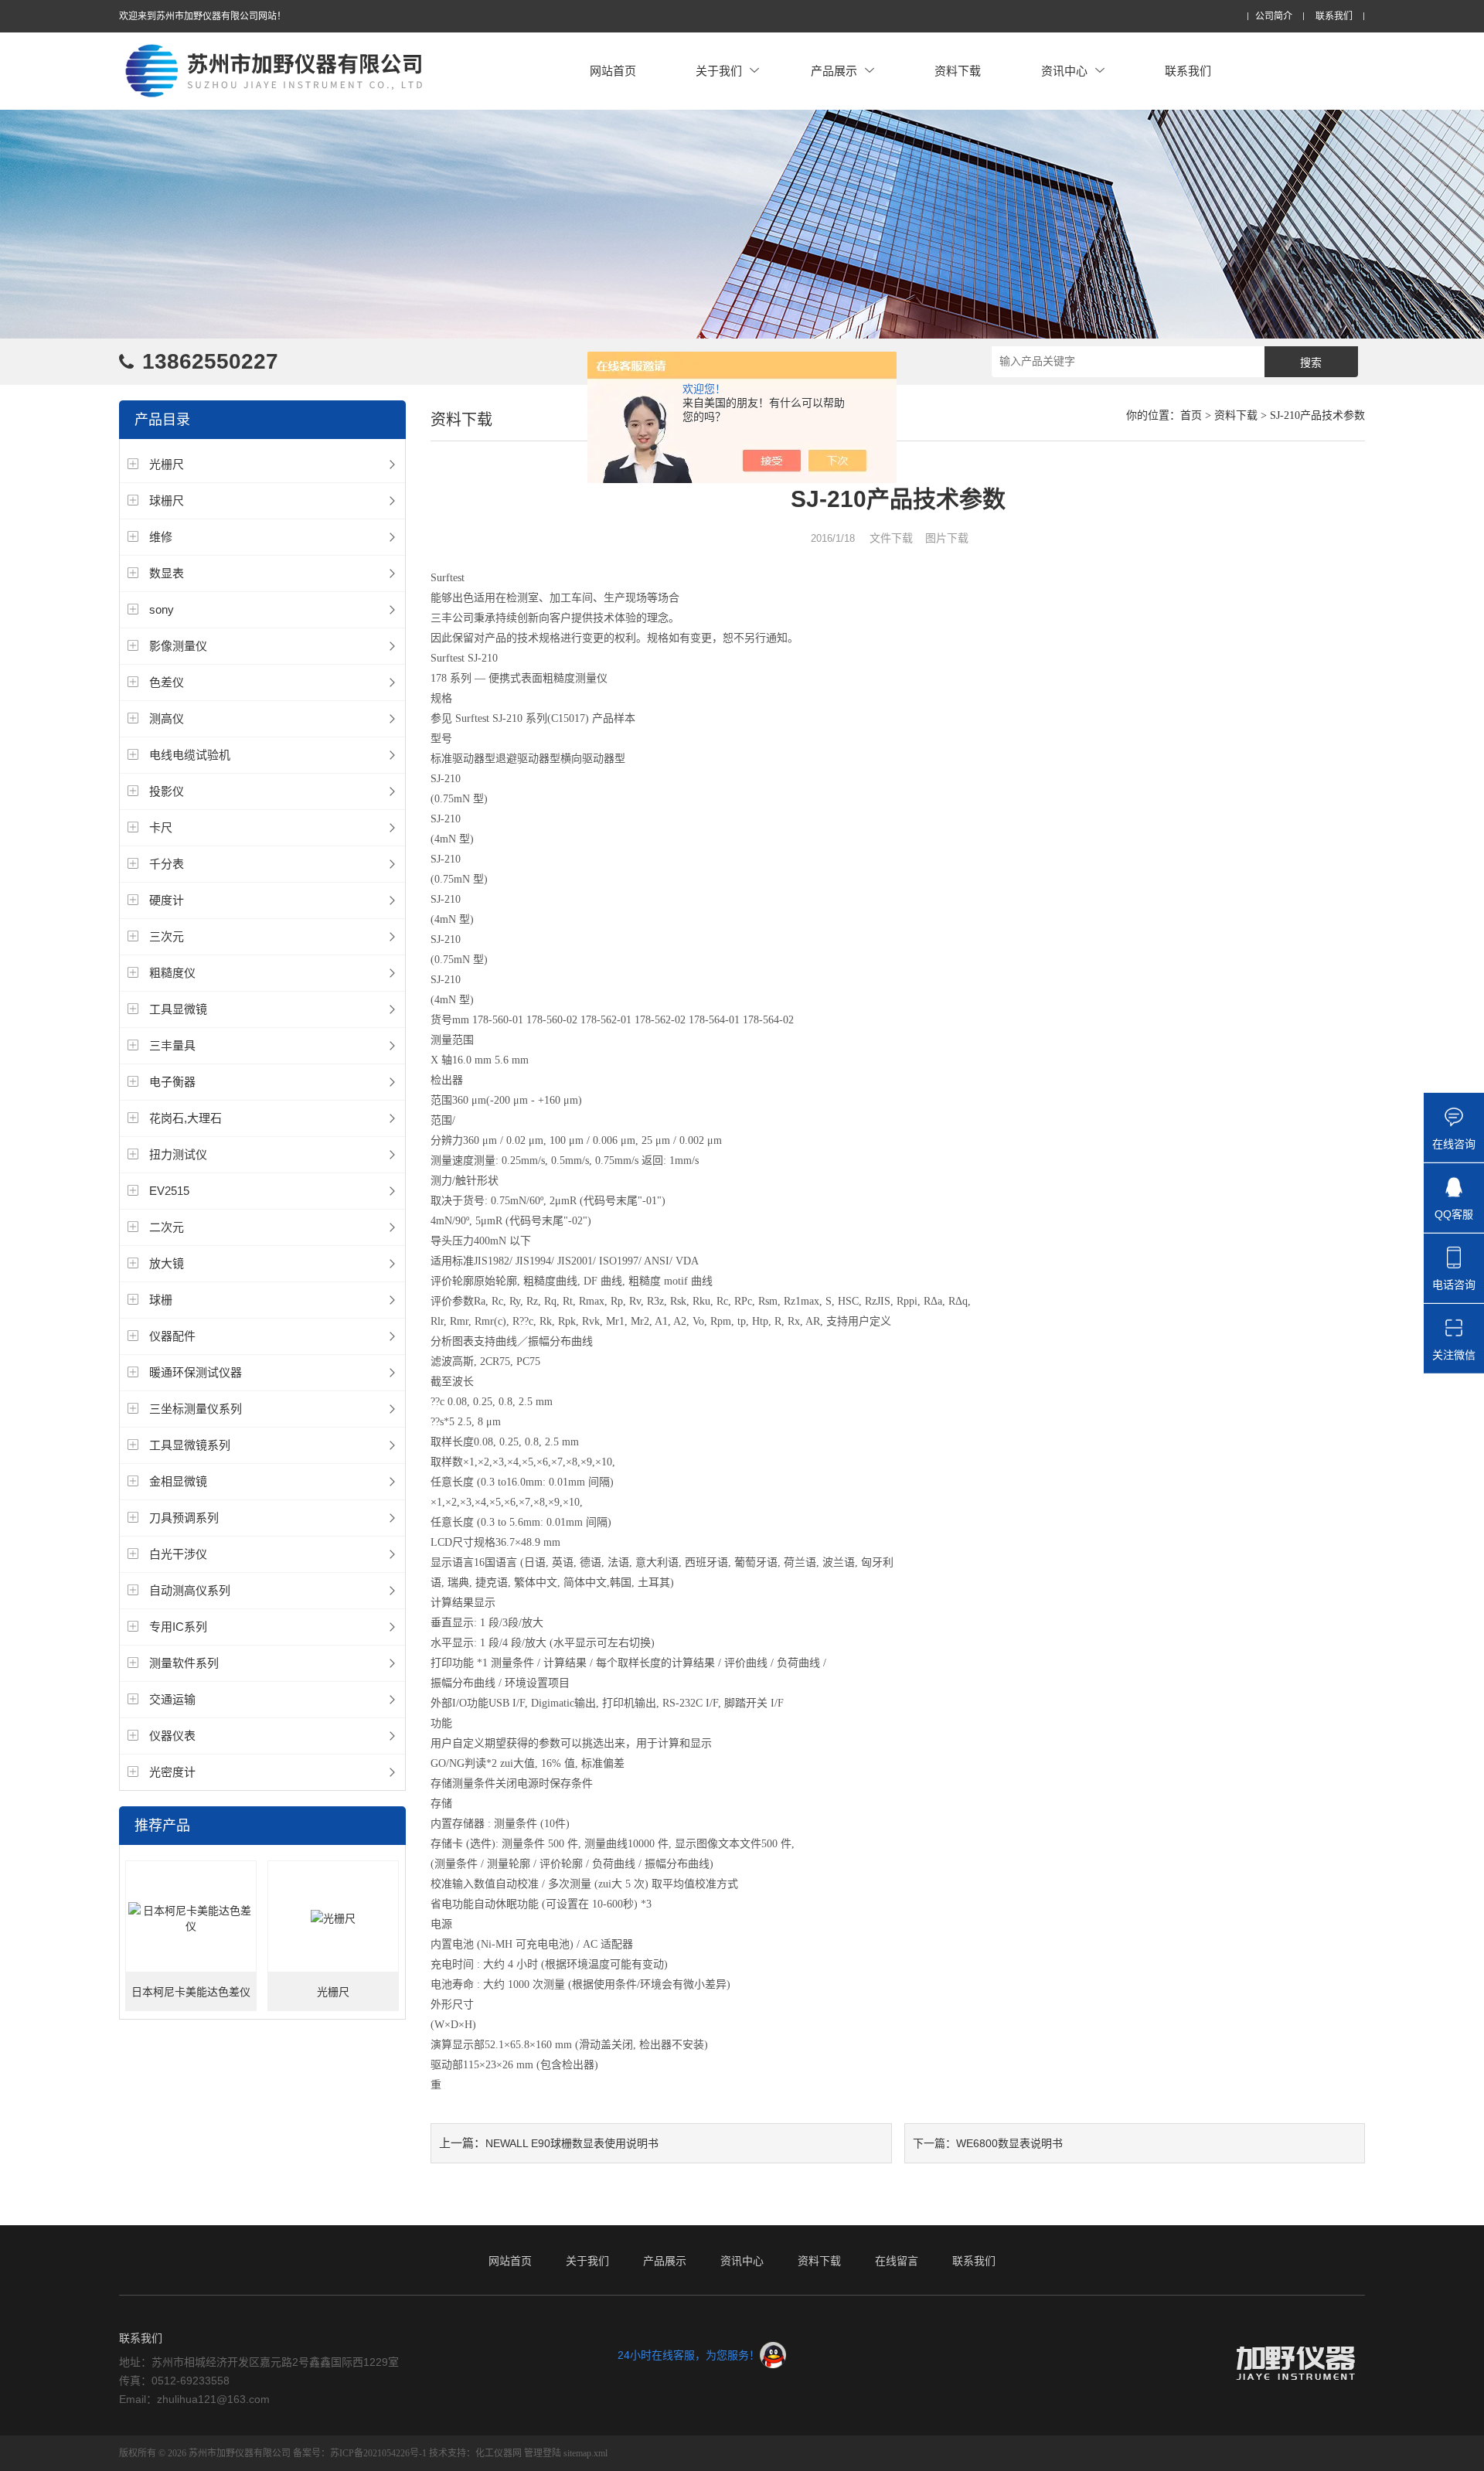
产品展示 (834, 71)
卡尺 (161, 827)
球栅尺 (167, 500)
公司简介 (1274, 17)
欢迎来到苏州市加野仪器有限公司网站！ (203, 16)
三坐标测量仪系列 (196, 1409)
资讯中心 (1064, 71)
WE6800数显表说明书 (1009, 2143)
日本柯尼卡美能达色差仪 (191, 1992)
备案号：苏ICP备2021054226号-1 (360, 2453)
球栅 (161, 1300)
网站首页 (613, 71)
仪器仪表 (172, 1736)
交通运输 (172, 1699)
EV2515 (169, 1191)
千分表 (167, 864)
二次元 (167, 1227)
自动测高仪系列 (190, 1590)
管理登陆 (543, 2453)
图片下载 (947, 538)
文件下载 (891, 538)
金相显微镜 (178, 1481)
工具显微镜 (178, 1009)
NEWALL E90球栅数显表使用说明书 (572, 2143)
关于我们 (719, 71)
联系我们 (1334, 17)
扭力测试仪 (178, 1154)
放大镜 (167, 1263)
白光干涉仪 (178, 1554)
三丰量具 (172, 1045)
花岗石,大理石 (185, 1118)
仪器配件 (172, 1336)
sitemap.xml (585, 2453)
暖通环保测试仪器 (196, 1372)
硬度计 (167, 900)
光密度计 (172, 1772)
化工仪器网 (499, 2453)
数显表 (167, 573)
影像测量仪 (178, 646)
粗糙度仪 (172, 973)
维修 (161, 537)
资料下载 (958, 71)
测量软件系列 (184, 1663)
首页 (1191, 415)
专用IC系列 (178, 1627)
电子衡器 (172, 1082)
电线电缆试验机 (190, 755)
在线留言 (897, 2261)
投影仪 (167, 791)
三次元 (167, 936)
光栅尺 (167, 464)
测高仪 (167, 718)
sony (162, 609)
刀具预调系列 (184, 1518)
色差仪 (167, 682)
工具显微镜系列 (190, 1445)
